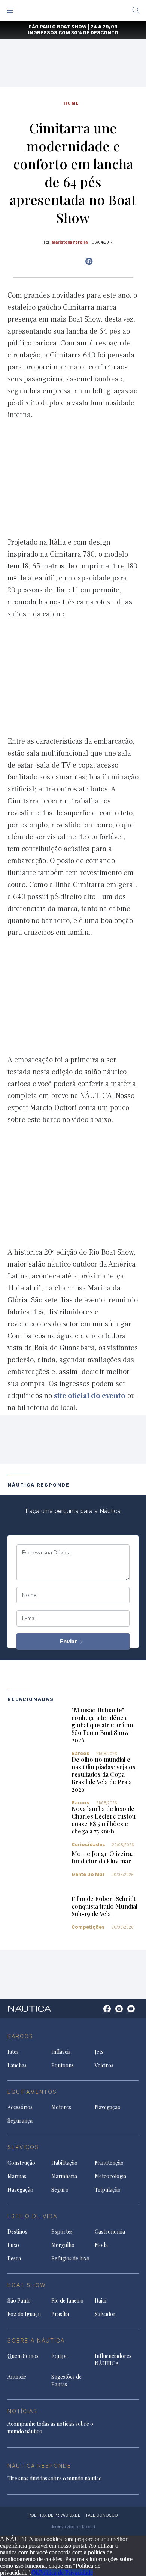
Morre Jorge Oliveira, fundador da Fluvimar (102, 1857)
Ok (35, 2572)
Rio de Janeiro (67, 2301)
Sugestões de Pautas (66, 2380)
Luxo (13, 2245)
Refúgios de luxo (70, 2258)
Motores (61, 2107)
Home (72, 103)
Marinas (17, 2176)
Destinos (17, 2231)
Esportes (62, 2231)
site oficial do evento (90, 1396)
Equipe (60, 2356)
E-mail (29, 1618)
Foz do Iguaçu (24, 2314)
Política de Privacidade (66, 2572)
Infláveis (61, 2052)
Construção (21, 2163)
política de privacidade (54, 2515)
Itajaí (101, 2301)
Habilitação (64, 2163)
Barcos (80, 1753)
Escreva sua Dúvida (46, 1553)
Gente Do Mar (88, 1874)
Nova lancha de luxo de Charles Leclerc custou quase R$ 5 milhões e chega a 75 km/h (104, 1820)
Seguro (60, 2190)
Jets (99, 2052)
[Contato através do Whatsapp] (99, 2013)
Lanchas (17, 2065)
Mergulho (63, 2245)
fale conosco (102, 2515)
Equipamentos (32, 2092)
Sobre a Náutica (36, 2341)
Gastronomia (110, 2231)
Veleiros (104, 2065)
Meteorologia (110, 2176)
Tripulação (108, 2190)
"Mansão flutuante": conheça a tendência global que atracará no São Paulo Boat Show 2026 (102, 1725)
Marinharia (64, 2176)
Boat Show (27, 2285)
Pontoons (63, 2065)
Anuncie (17, 2377)
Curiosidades (88, 1845)
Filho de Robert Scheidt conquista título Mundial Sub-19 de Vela (104, 1906)
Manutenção (109, 2163)
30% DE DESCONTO (95, 33)
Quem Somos (23, 2356)
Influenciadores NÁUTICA (113, 2360)
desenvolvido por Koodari (73, 2527)
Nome (29, 1595)
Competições (88, 1927)
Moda (101, 2245)
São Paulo (19, 2301)
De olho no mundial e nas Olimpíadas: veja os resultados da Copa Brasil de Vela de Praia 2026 (104, 1774)
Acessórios (20, 2107)
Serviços (23, 2147)
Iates (13, 2052)
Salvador (105, 2314)
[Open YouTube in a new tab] (89, 261)
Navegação (108, 2107)
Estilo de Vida (32, 2216)
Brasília (60, 2314)
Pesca (14, 2258)
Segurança (20, 2121)
